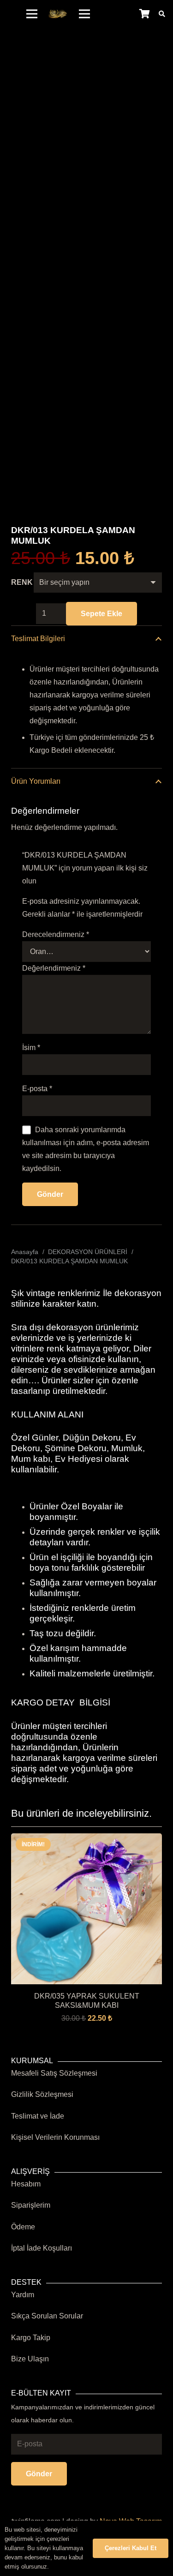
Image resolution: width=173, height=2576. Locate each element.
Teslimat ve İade (38, 2116)
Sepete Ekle (101, 614)
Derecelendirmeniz (56, 934)
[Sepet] (144, 14)
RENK (22, 582)
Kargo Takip (31, 2338)
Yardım (23, 2295)
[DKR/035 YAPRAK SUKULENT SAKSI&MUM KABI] (86, 1840)
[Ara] (162, 14)
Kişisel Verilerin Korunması (55, 2137)
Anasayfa (25, 1252)
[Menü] (32, 14)
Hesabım (26, 2184)
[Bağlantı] (58, 14)
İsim (31, 1048)
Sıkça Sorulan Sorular (47, 2316)
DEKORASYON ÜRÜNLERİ (88, 1252)
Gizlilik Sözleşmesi (42, 2094)
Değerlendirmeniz (54, 968)
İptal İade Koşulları (42, 2248)
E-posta (37, 1089)
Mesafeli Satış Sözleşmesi (54, 2073)
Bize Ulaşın (30, 2359)
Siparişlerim (31, 2205)
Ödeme (23, 2227)
